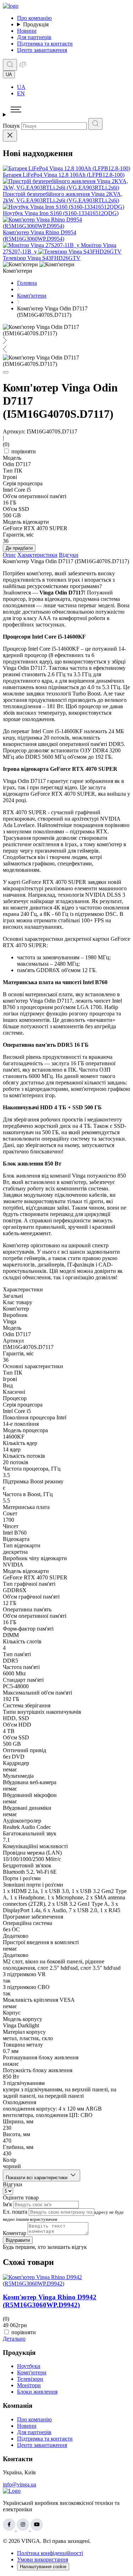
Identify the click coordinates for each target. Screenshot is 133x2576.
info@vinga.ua (20, 2484)
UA (21, 87)
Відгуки (69, 555)
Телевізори (30, 2379)
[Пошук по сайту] (10, 65)
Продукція (36, 24)
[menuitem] (74, 87)
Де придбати (19, 548)
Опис (9, 555)
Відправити (18, 2240)
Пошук (11, 126)
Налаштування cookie (43, 2567)
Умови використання (43, 2559)
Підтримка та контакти (45, 44)
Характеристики (37, 555)
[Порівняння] (23, 67)
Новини (27, 31)
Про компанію (34, 18)
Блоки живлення (37, 2392)
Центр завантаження (42, 50)
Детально (14, 2339)
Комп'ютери (32, 2372)
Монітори (29, 2385)
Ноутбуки (29, 2366)
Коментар (15, 2233)
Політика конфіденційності (50, 2553)
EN (21, 93)
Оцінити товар (21, 2198)
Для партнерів (34, 37)
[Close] (10, 136)
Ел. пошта (15, 2212)
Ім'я (7, 2204)
